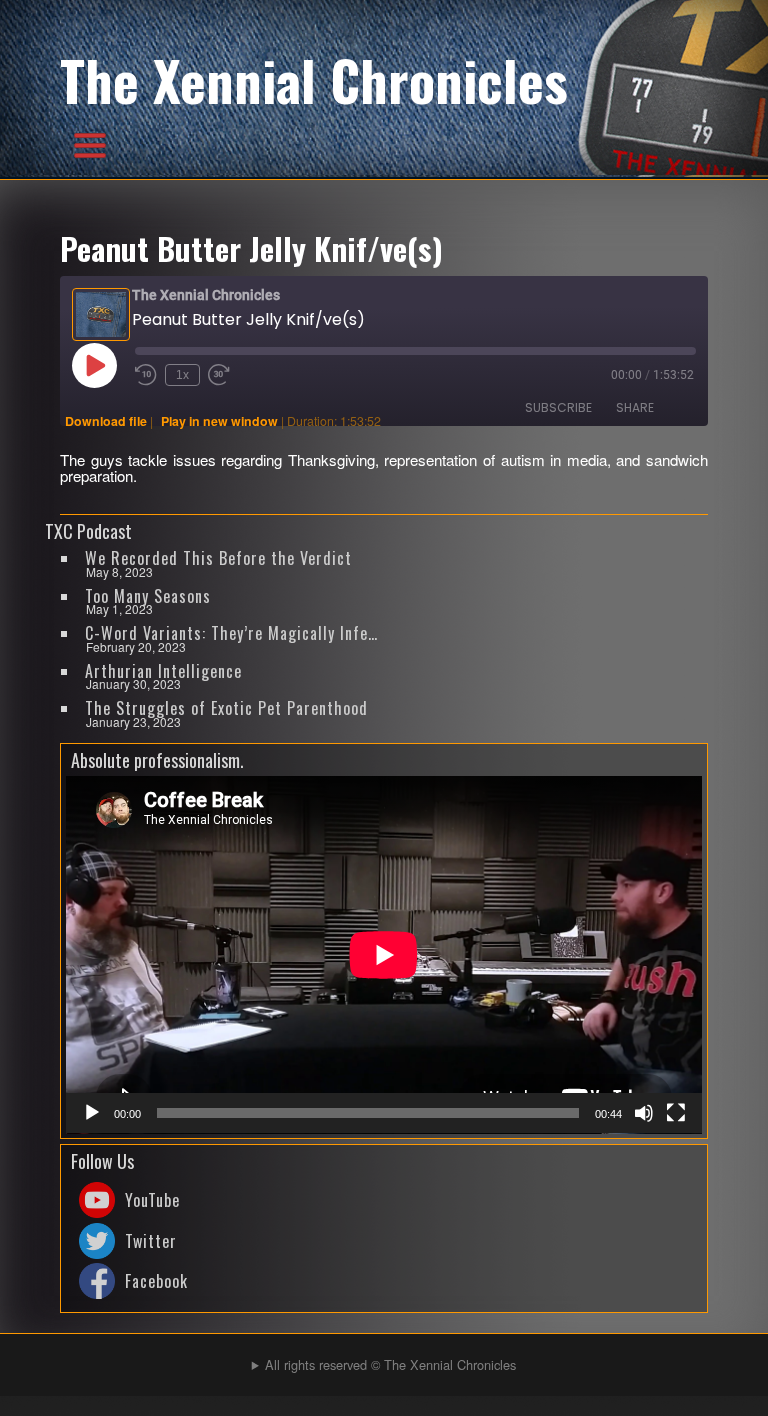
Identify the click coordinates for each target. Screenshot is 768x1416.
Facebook (156, 1281)
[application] (384, 955)
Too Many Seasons (148, 596)
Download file (106, 421)
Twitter (151, 1241)
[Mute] (644, 1113)
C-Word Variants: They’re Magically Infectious (233, 633)
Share (635, 407)
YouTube (152, 1200)
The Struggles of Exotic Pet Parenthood (226, 708)
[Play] (92, 1113)
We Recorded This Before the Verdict (218, 558)
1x (182, 375)
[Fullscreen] (676, 1113)
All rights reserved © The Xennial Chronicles (390, 1364)
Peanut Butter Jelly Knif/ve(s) (251, 248)
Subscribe (558, 407)
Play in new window (219, 421)
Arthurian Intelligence (163, 671)
